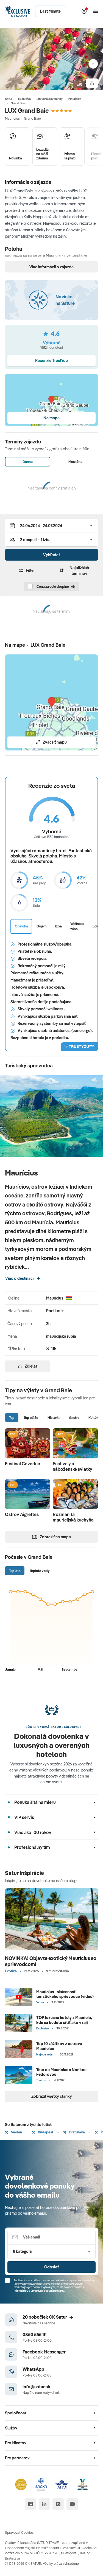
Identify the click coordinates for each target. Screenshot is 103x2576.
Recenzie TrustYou (51, 360)
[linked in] (44, 2504)
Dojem (42, 926)
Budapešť (45, 2132)
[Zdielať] (92, 83)
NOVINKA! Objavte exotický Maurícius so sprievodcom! (51, 1961)
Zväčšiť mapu (55, 742)
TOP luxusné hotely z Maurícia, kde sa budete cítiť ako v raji (64, 2020)
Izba (59, 926)
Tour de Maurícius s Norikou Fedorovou (61, 2072)
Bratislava (77, 2132)
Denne (28, 462)
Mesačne (75, 462)
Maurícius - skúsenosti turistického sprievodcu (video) (65, 1994)
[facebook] (30, 2504)
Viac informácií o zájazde (51, 267)
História (54, 1418)
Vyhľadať (51, 555)
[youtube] (72, 2504)
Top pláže (31, 1418)
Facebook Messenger (44, 2352)
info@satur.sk (36, 2387)
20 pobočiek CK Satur (45, 2317)
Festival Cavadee (23, 1464)
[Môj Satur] (84, 11)
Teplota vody (40, 1571)
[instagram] (58, 2504)
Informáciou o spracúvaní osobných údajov (39, 2291)
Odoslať (51, 2267)
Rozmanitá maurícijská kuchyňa (73, 1517)
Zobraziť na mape (55, 1537)
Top (12, 1418)
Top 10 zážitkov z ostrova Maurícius (59, 2046)
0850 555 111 (34, 2334)
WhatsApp (33, 2369)
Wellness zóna (77, 926)
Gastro (74, 1418)
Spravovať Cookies (19, 2532)
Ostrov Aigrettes (22, 1514)
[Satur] (18, 11)
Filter (30, 570)
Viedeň (16, 2132)
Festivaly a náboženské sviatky (73, 1466)
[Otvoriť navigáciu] (96, 11)
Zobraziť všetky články (52, 2096)
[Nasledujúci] (93, 64)
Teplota (15, 1571)
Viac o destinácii (20, 1278)
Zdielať (31, 1366)
